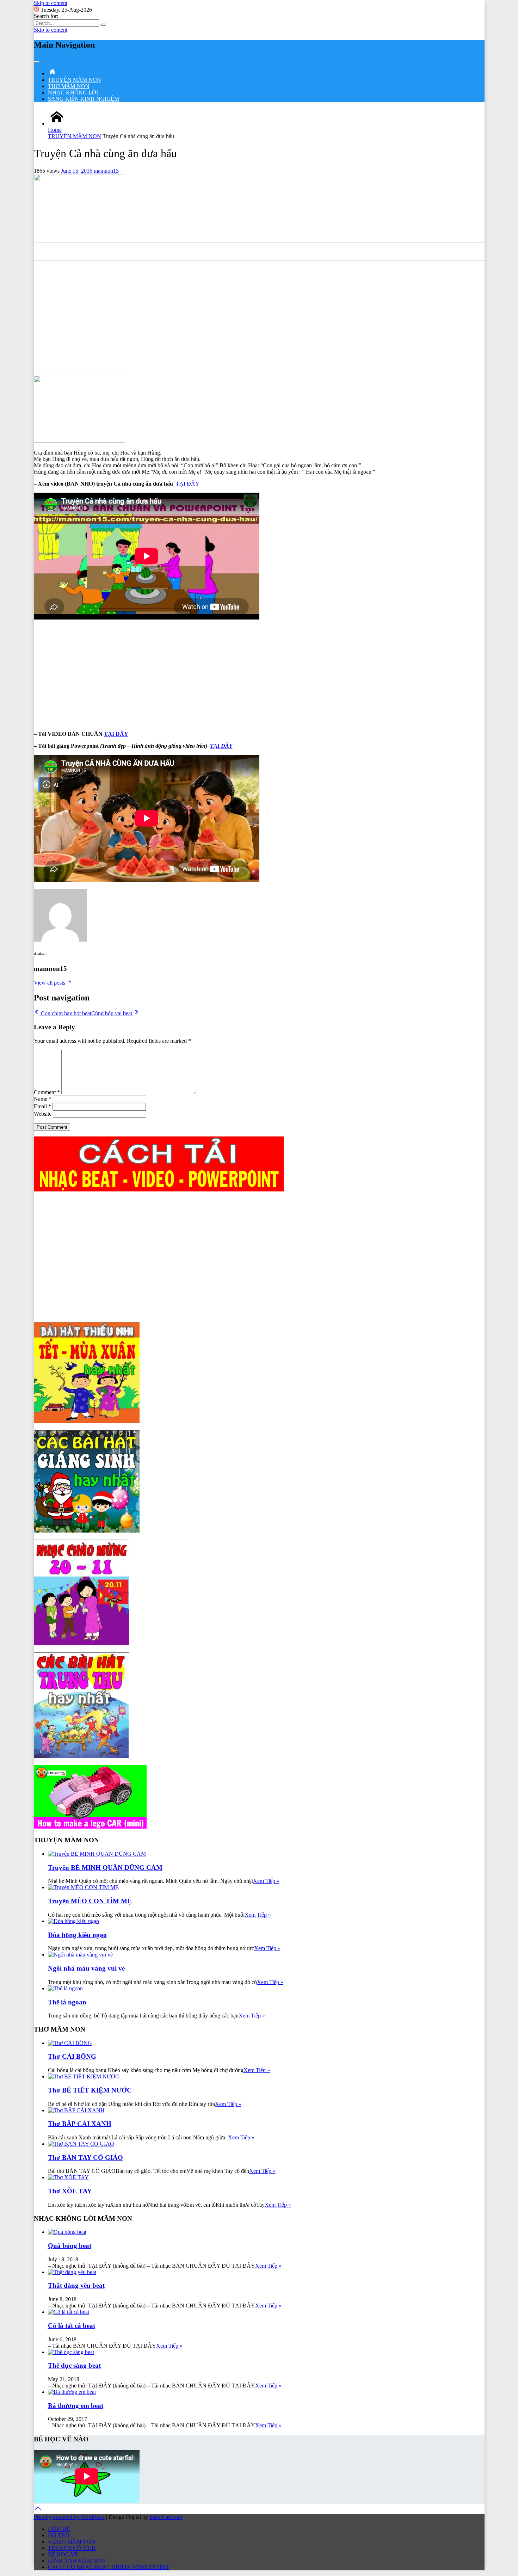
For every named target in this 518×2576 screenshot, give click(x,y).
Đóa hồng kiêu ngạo (77, 1935)
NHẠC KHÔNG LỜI (73, 93)
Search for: (46, 16)
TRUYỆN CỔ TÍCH (72, 2548)
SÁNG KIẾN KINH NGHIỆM (84, 99)
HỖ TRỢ (59, 2535)
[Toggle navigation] (37, 62)
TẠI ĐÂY (188, 484)
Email (42, 1106)
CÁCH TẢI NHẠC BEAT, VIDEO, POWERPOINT (109, 2567)
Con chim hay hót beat (65, 1013)
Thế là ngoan (67, 2002)
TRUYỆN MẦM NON (75, 80)
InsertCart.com (166, 2517)
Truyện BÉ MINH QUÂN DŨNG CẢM (105, 1868)
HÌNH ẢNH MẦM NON (77, 2561)
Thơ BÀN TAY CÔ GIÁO (85, 2158)
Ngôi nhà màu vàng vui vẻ (86, 1968)
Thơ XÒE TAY (70, 2191)
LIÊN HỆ (59, 2529)
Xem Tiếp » (266, 1881)
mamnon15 (106, 171)
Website (43, 1114)
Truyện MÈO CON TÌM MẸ (90, 1901)
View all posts (50, 983)
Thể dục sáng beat (74, 2365)
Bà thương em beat (76, 2406)
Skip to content (51, 3)
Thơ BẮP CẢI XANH (80, 2124)
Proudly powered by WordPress (69, 2517)
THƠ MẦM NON (69, 86)
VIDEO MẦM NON (72, 2542)
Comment (47, 1092)
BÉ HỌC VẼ (63, 2554)
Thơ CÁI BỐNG (72, 2056)
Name (43, 1099)
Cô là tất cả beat (72, 2326)
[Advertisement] (259, 321)
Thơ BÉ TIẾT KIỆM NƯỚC (90, 2090)
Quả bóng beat (70, 2246)
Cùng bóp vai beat (112, 1013)
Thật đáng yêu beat (76, 2285)
